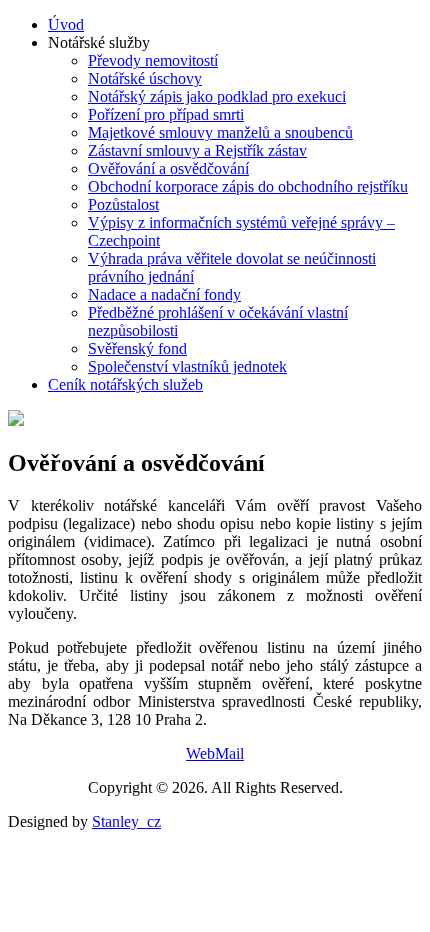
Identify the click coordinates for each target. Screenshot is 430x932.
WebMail (215, 753)
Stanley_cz (126, 821)
